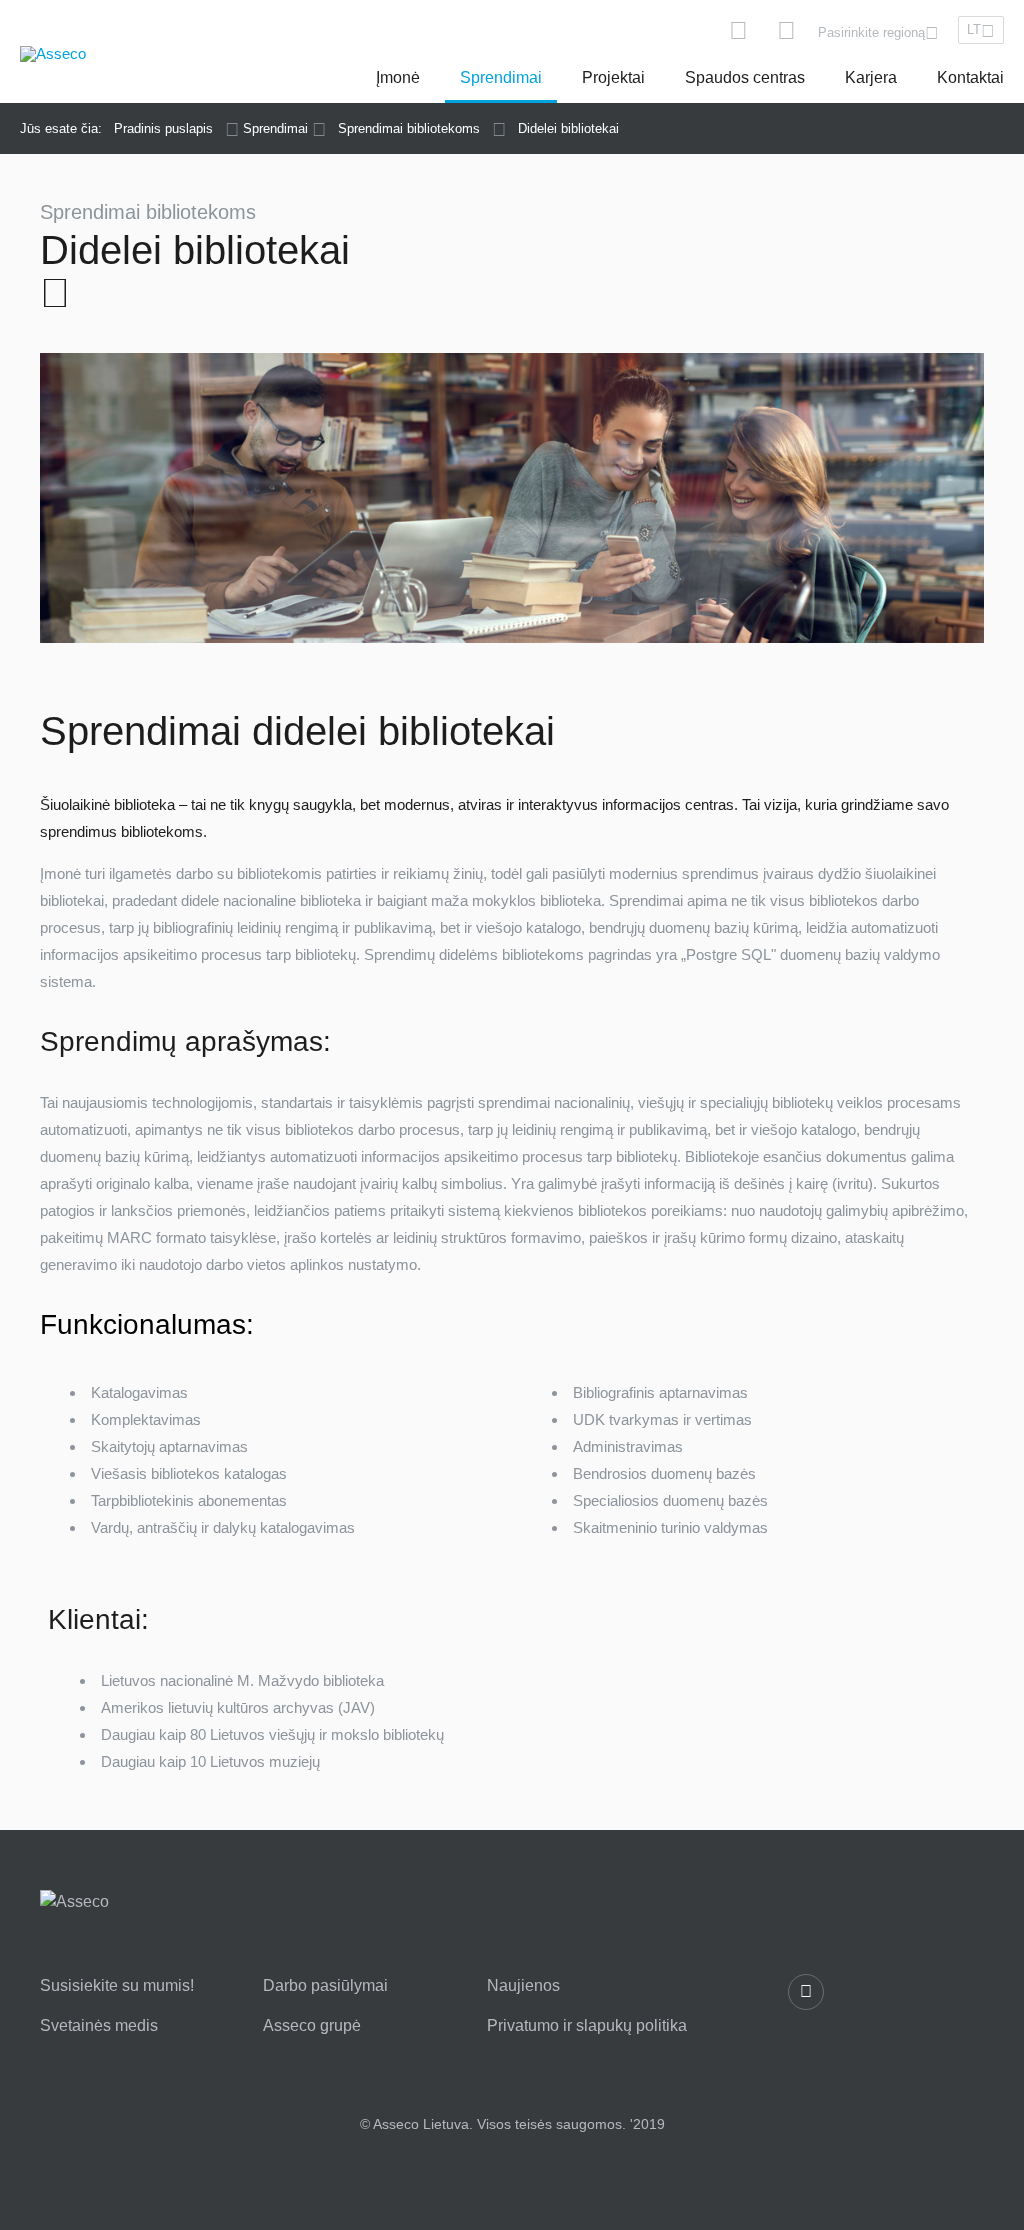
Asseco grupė (312, 2026)
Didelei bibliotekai (568, 128)
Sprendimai (501, 77)
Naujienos (523, 1986)
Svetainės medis (99, 2026)
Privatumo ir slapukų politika (587, 2026)
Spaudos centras (745, 77)
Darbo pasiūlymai (325, 1986)
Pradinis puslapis (163, 128)
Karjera (871, 77)
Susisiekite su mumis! (117, 1986)
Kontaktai (970, 77)
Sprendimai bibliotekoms (409, 128)
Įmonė (398, 77)
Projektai (613, 77)
